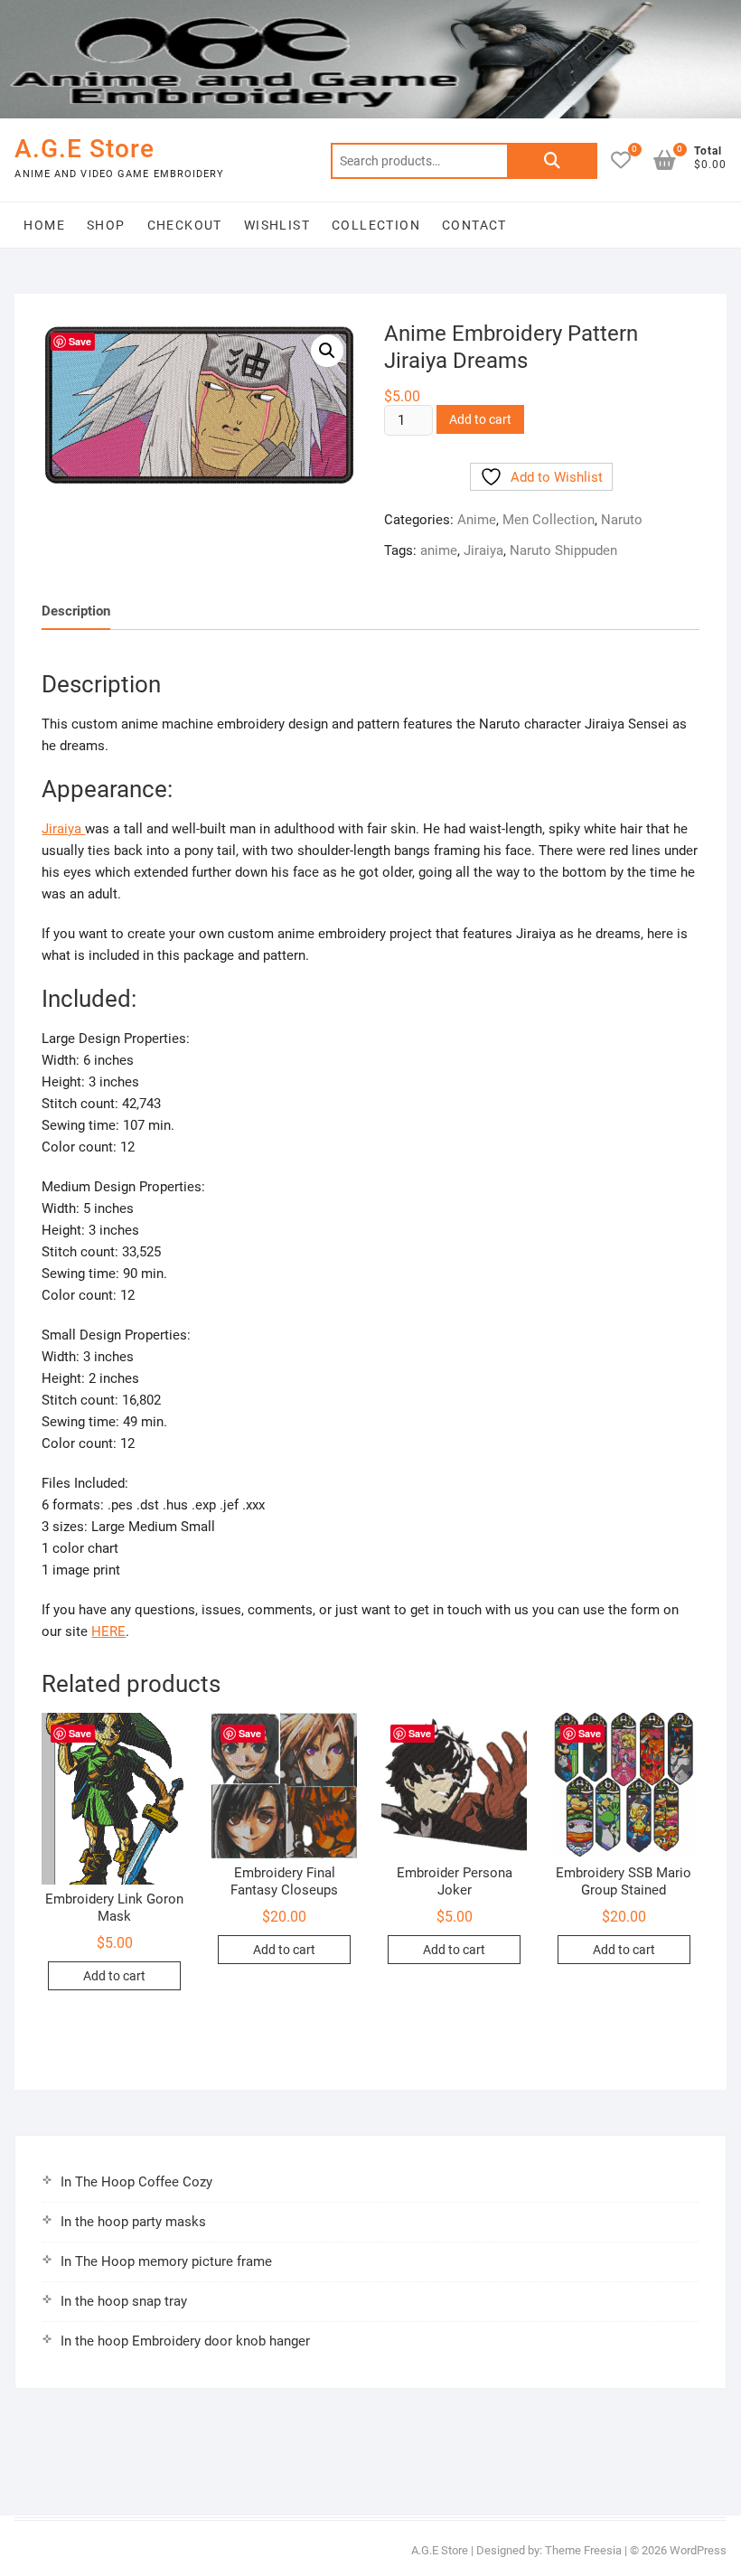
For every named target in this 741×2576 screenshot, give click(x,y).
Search (552, 161)
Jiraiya (483, 550)
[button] (327, 351)
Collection (376, 225)
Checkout (185, 225)
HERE (108, 1631)
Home (44, 225)
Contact (474, 225)
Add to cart (480, 419)
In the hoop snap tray (124, 2301)
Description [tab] (76, 611)
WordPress (698, 2550)
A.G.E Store (84, 149)
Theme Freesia (583, 2550)
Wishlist (277, 225)
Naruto (622, 520)
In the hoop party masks (133, 2222)
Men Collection (549, 520)
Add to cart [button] (114, 1976)
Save (80, 341)
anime (439, 550)
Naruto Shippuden (563, 550)
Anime (477, 520)
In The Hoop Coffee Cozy (136, 2182)
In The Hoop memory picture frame (166, 2261)
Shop (106, 225)
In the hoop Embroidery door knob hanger (185, 2341)
